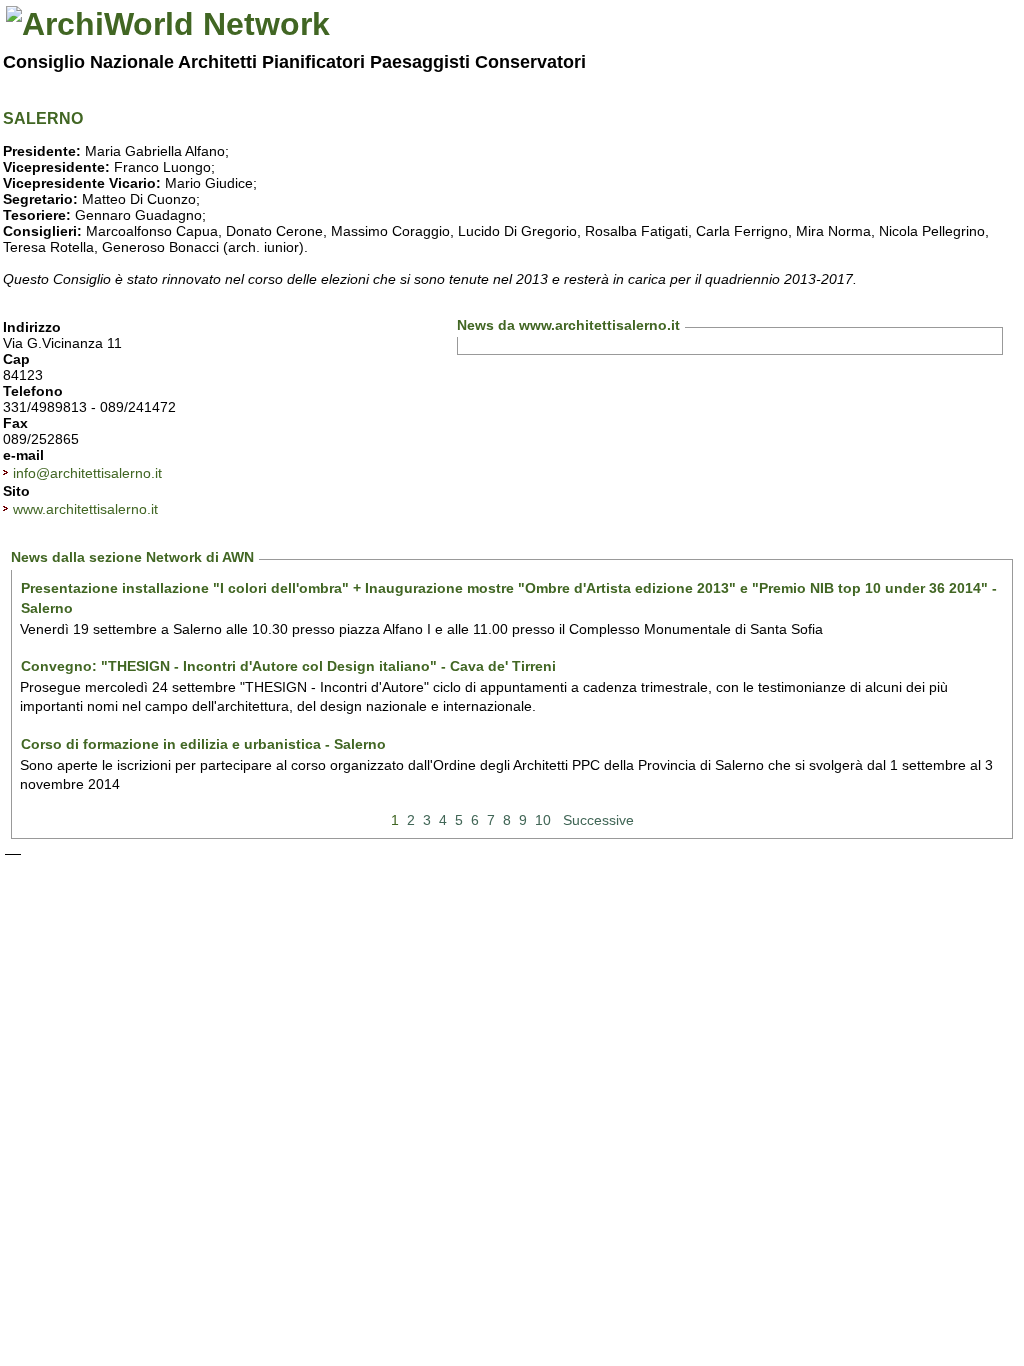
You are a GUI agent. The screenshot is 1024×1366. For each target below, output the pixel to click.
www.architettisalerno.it (85, 509)
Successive (598, 820)
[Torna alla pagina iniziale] (168, 24)
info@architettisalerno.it (87, 473)
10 (543, 820)
